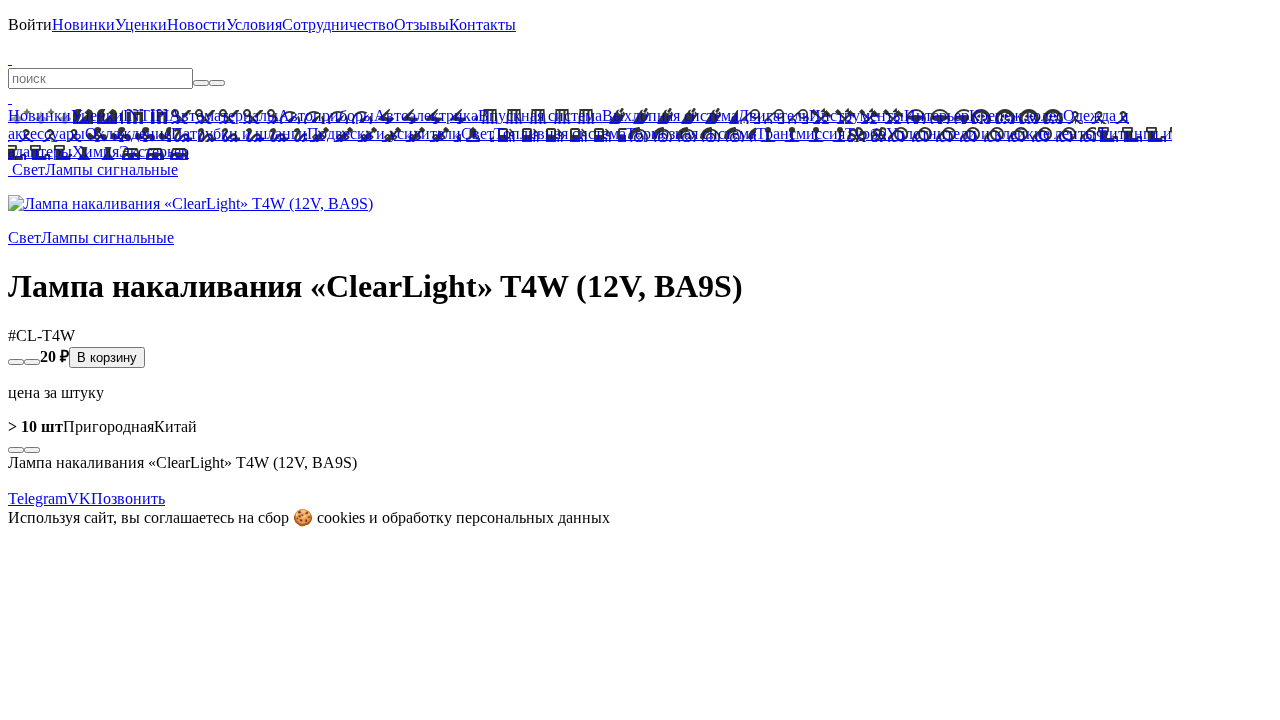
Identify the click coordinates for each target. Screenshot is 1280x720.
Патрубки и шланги (239, 133)
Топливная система (560, 133)
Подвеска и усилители (384, 133)
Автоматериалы (223, 115)
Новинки (83, 24)
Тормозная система (691, 133)
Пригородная (81, 426)
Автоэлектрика (426, 115)
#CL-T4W (41, 335)
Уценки (141, 24)
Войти (30, 24)
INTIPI (146, 115)
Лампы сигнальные (111, 169)
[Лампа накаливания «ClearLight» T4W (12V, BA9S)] (190, 203)
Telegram (37, 498)
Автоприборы (326, 115)
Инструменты (856, 115)
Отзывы (421, 24)
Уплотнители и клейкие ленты (991, 133)
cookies (341, 517)
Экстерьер (154, 151)
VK (79, 498)
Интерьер (936, 115)
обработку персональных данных (496, 517)
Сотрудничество (338, 24)
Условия (254, 24)
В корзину (107, 357)
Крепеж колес (1016, 115)
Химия (95, 151)
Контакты (482, 24)
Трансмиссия (800, 133)
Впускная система (540, 115)
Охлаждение (128, 133)
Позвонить (128, 498)
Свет (477, 133)
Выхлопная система (670, 115)
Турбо (865, 133)
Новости (196, 24)
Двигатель (773, 115)
